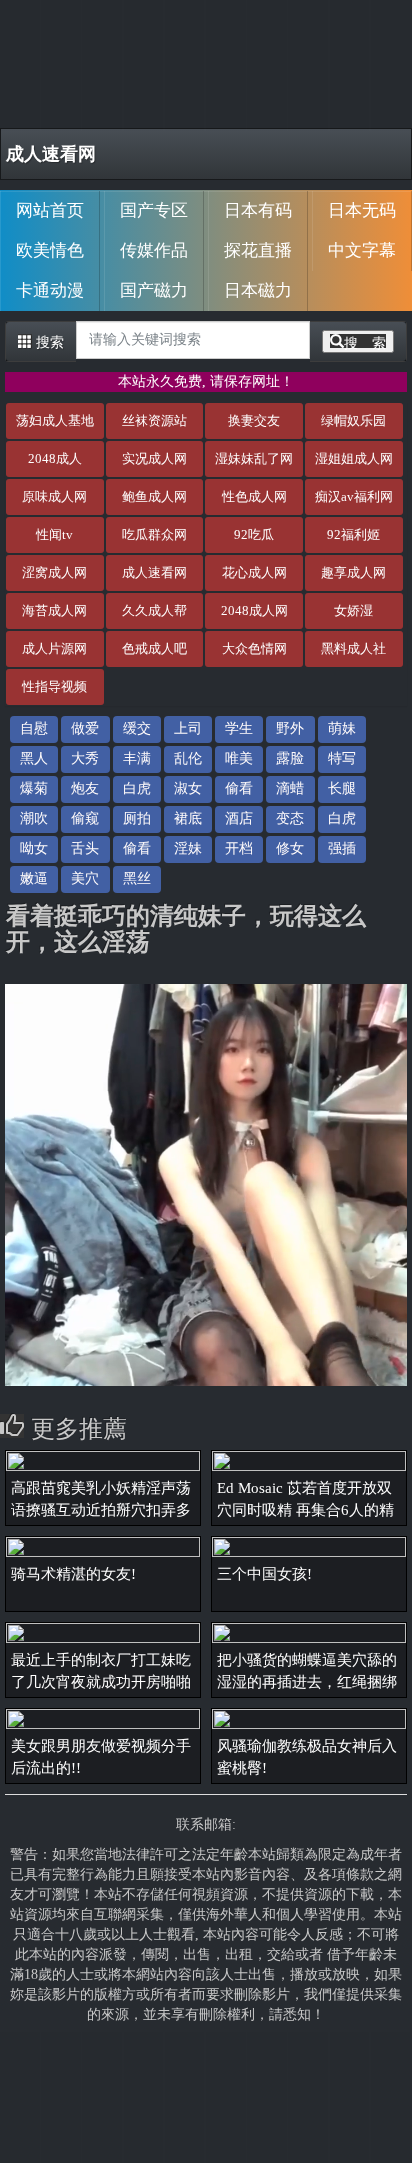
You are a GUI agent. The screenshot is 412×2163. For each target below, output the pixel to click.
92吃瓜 (254, 534)
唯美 (239, 758)
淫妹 (188, 848)
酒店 (239, 818)
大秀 (85, 758)
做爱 (85, 728)
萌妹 (342, 728)
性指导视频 (54, 686)
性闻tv (54, 534)
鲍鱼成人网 (154, 496)
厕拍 (137, 818)
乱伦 (188, 758)
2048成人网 (254, 610)
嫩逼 (34, 878)
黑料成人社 (353, 648)
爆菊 (34, 788)
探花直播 (258, 250)
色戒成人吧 (154, 648)
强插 (342, 848)
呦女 (34, 848)
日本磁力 (258, 290)
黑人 (34, 758)
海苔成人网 (54, 610)
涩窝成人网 (54, 572)
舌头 (85, 848)
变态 (290, 818)
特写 (342, 758)
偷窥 (85, 818)
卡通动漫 (50, 290)
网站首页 (50, 210)
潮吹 (34, 818)
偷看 (239, 788)
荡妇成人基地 (55, 420)
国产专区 (154, 210)
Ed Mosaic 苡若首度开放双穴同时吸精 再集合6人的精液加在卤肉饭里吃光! (305, 1510)
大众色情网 (254, 648)
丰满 (137, 758)
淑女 (188, 788)
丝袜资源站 (154, 420)
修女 (290, 848)
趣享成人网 (353, 572)
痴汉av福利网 (354, 496)
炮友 (85, 788)
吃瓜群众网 (154, 534)
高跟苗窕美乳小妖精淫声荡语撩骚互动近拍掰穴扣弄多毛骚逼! (101, 1510)
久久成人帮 (154, 610)
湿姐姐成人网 (354, 458)
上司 (188, 728)
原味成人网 (54, 496)
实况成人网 (154, 458)
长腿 (342, 788)
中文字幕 (362, 250)
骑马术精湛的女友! (73, 1574)
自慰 (34, 728)
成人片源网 (54, 648)
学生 (239, 728)
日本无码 (362, 210)
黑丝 (137, 878)
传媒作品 (154, 250)
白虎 (137, 788)
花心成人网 (254, 572)
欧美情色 (50, 250)
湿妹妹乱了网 (254, 458)
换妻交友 (254, 420)
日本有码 (258, 210)
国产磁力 (154, 290)
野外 (290, 728)
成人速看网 (51, 154)
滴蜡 (290, 788)
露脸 (290, 758)
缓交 (137, 728)
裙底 (188, 818)
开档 (239, 848)
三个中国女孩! (264, 1574)
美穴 (85, 878)
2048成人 (55, 458)
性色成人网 (254, 496)
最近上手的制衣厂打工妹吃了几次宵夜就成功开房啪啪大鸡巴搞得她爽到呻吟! (101, 1682)
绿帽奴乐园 (353, 420)
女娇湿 (353, 610)
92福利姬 (353, 534)
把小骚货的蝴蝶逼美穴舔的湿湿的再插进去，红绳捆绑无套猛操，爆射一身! (307, 1682)
